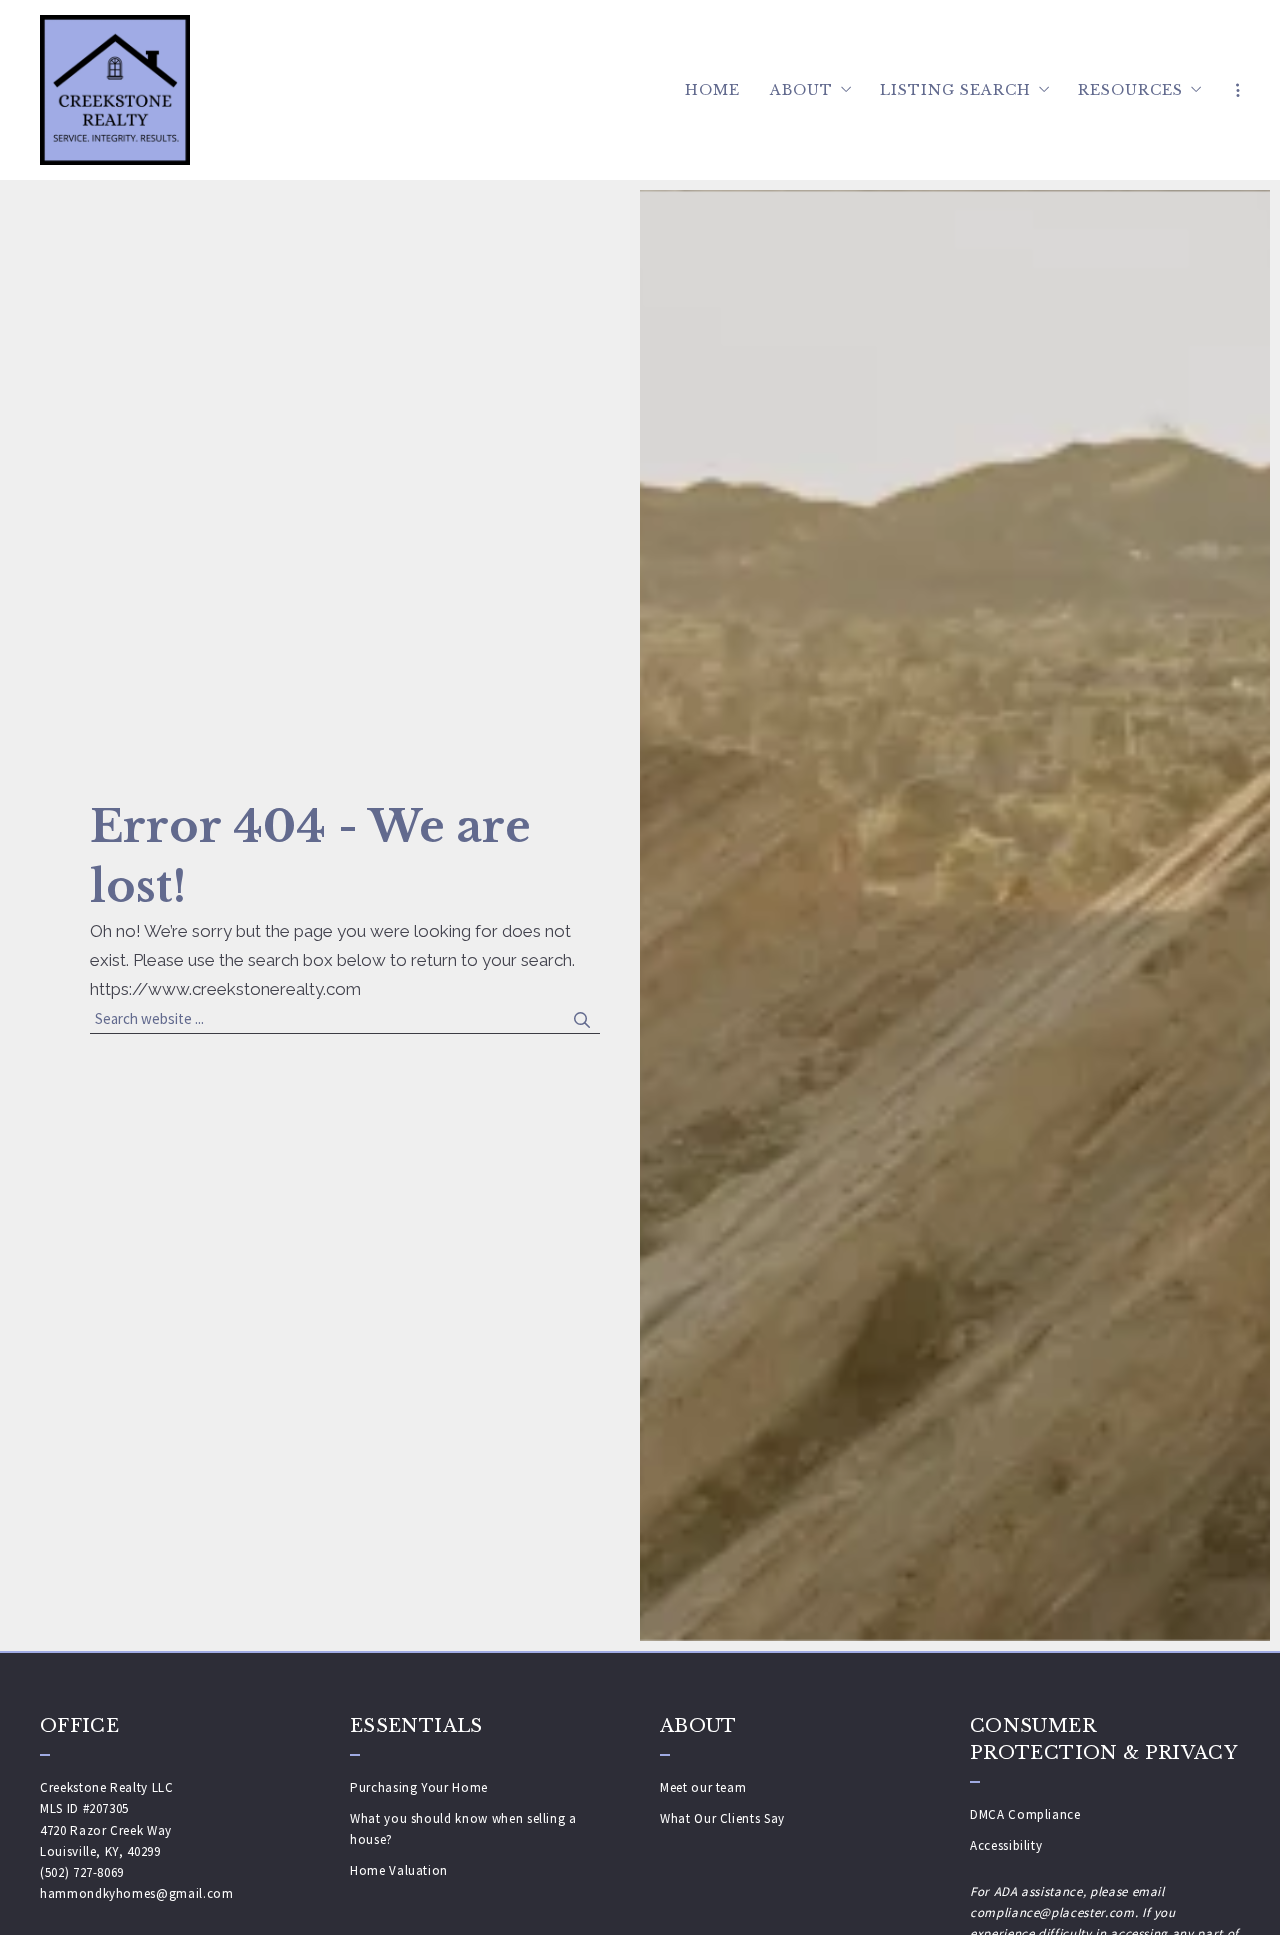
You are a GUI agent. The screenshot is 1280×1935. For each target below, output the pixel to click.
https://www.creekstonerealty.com (225, 989)
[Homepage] (115, 90)
